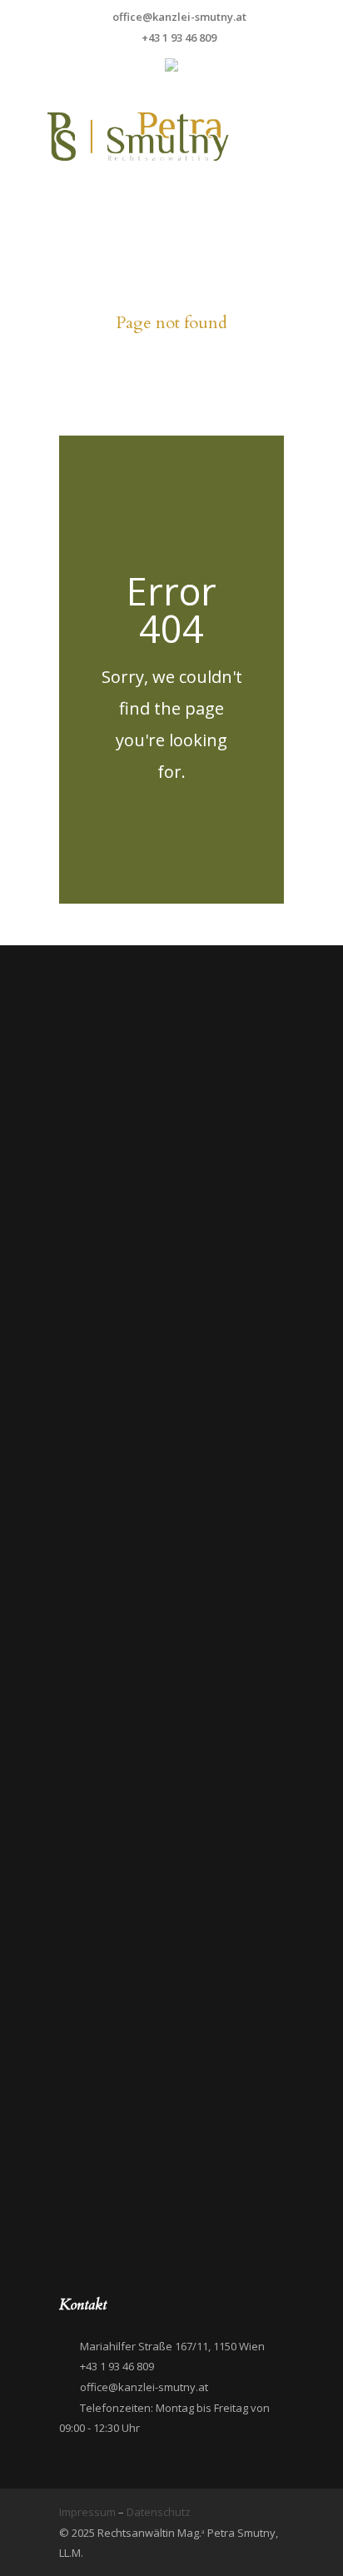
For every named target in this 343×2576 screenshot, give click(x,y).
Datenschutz (159, 2512)
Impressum (89, 2512)
